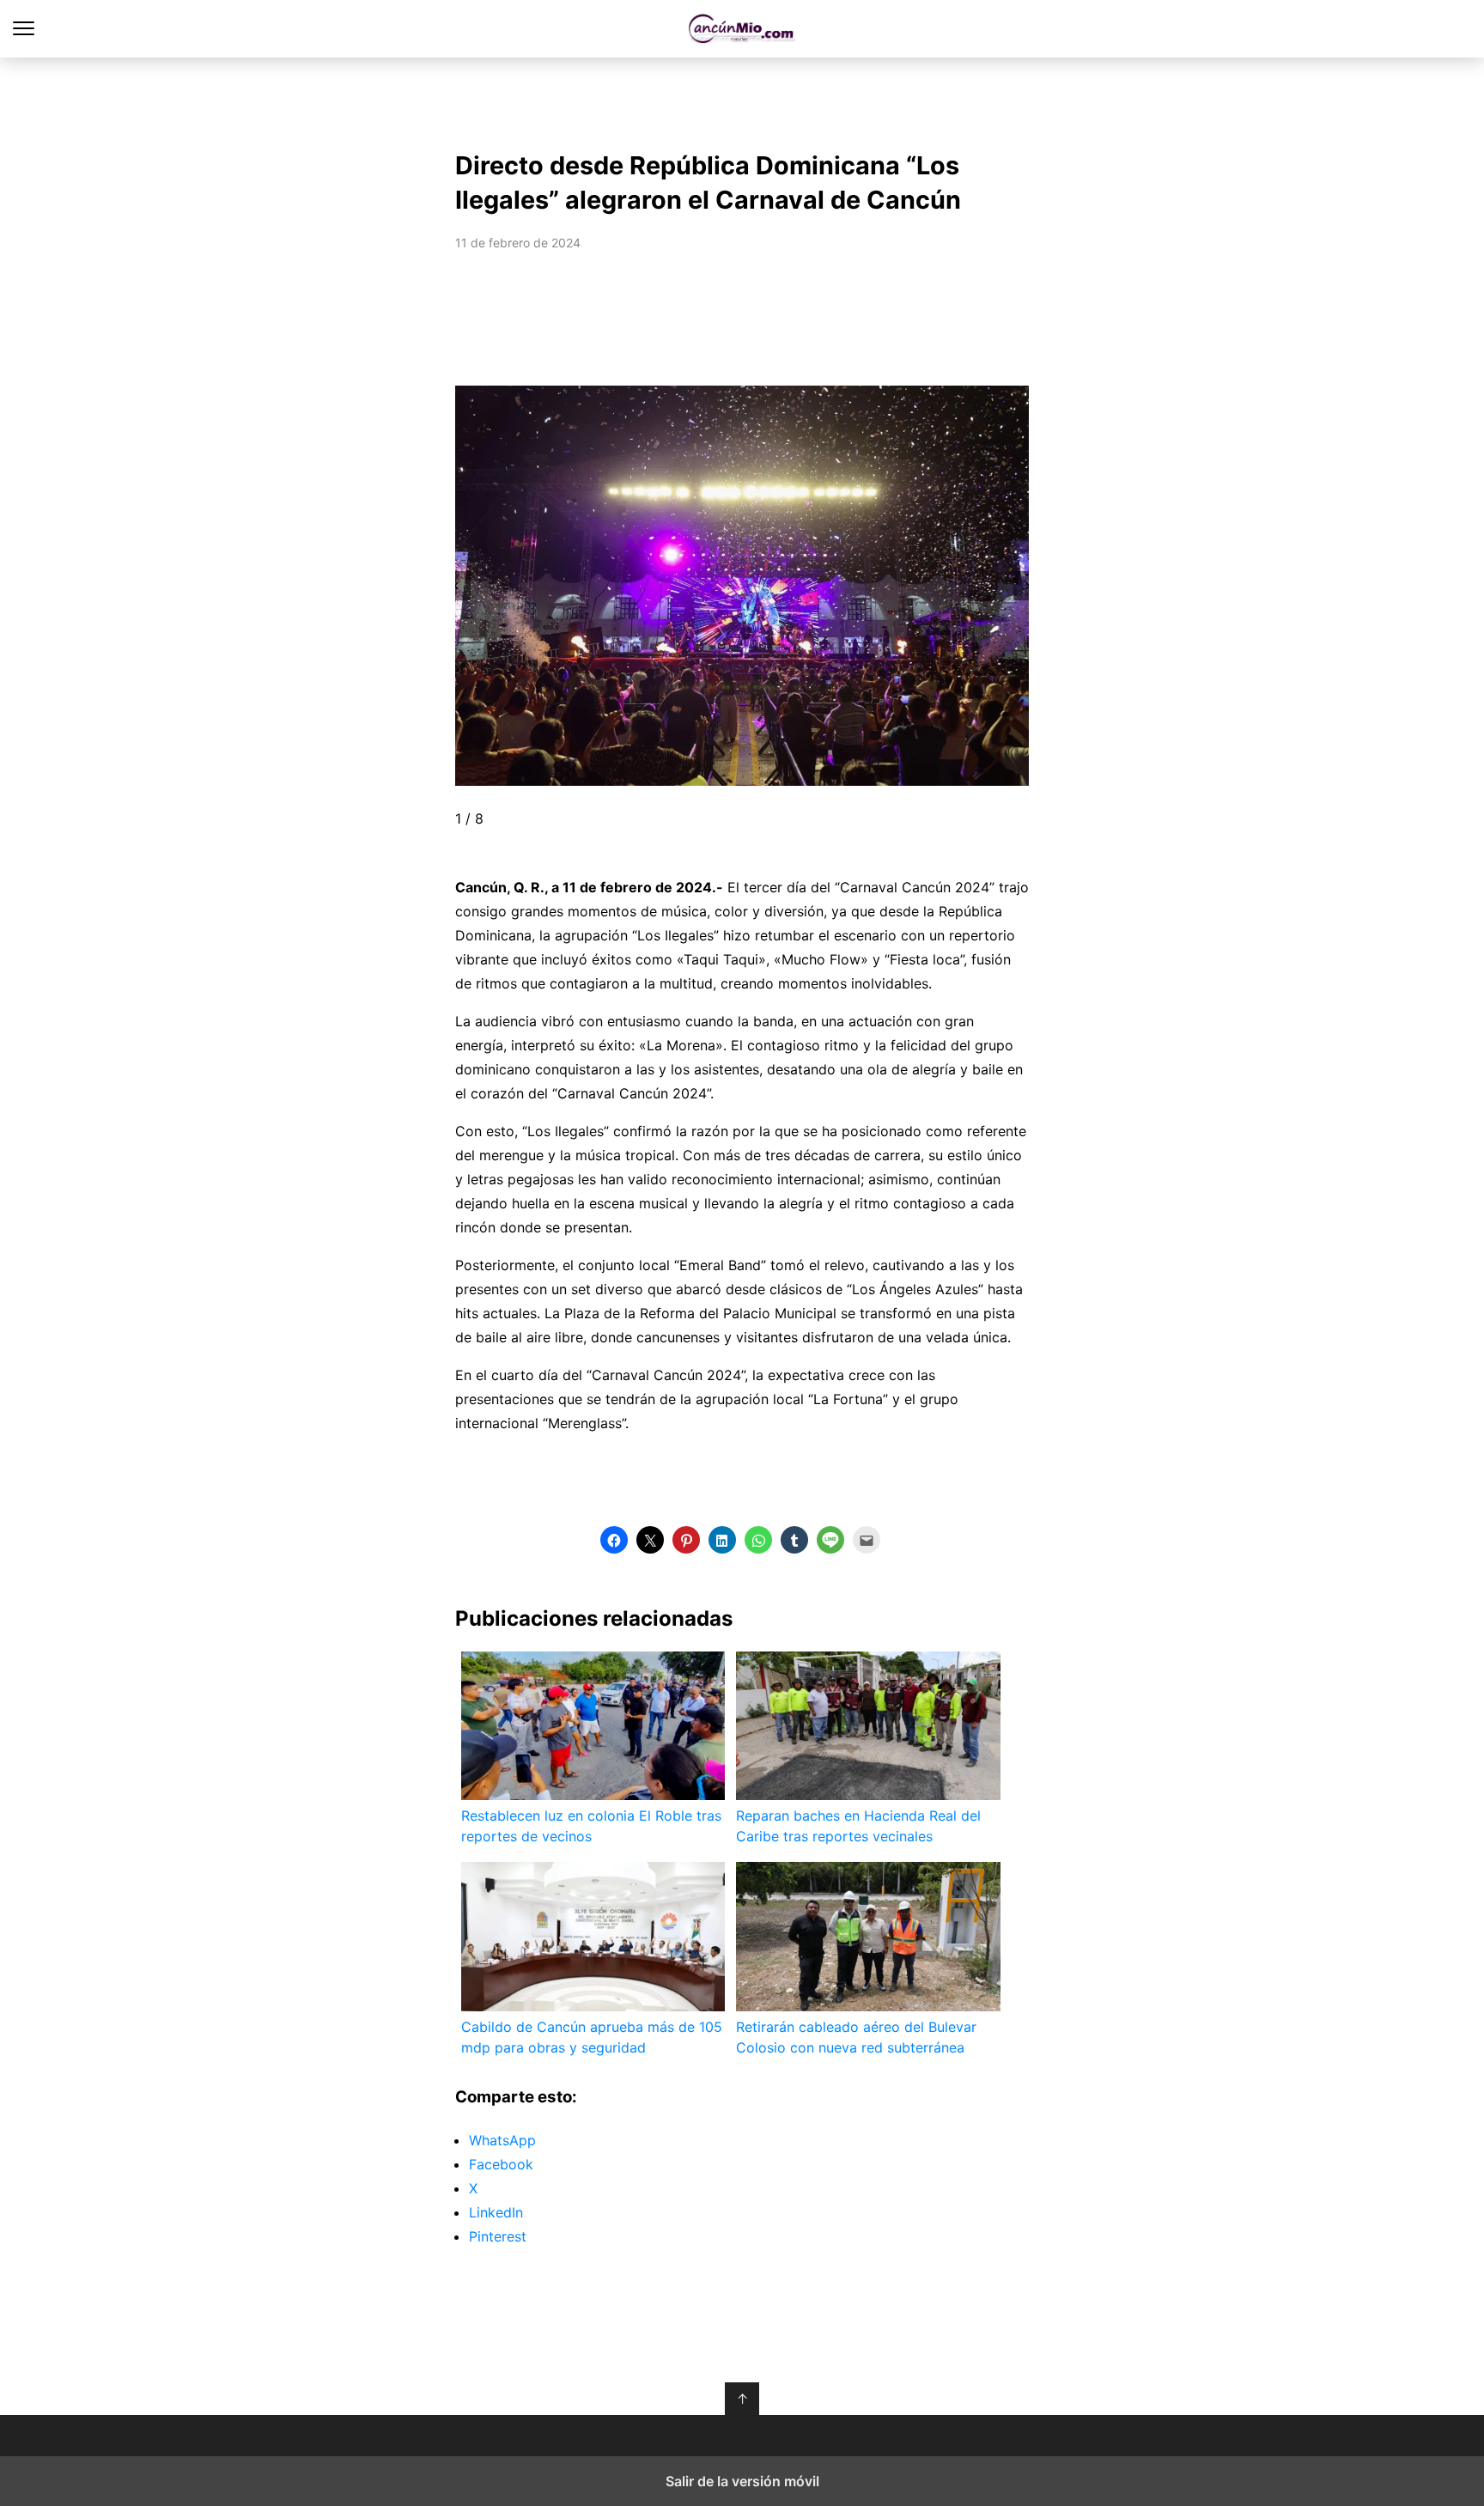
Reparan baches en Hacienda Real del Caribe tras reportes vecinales (858, 1826)
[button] (456, 586)
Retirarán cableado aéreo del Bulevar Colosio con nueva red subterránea (856, 2037)
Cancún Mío (742, 29)
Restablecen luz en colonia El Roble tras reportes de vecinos (591, 1826)
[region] (742, 100)
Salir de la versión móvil (742, 2481)
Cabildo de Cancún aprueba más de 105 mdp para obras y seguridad (592, 2037)
